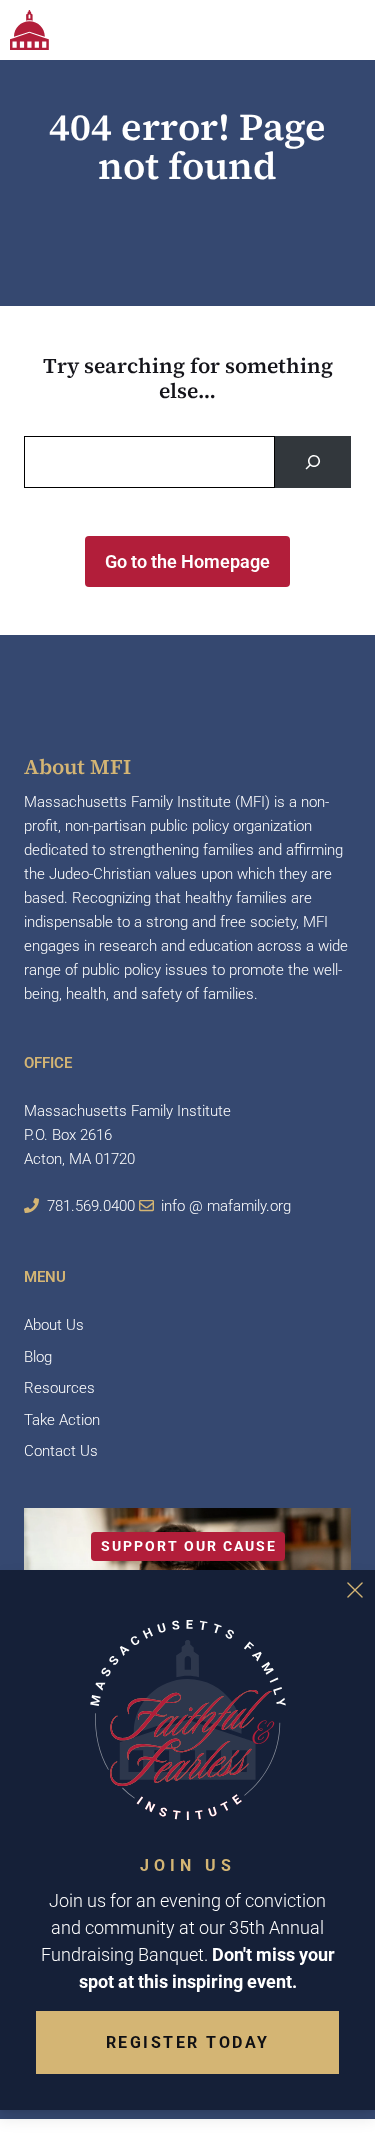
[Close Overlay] (355, 1590)
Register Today (188, 2042)
